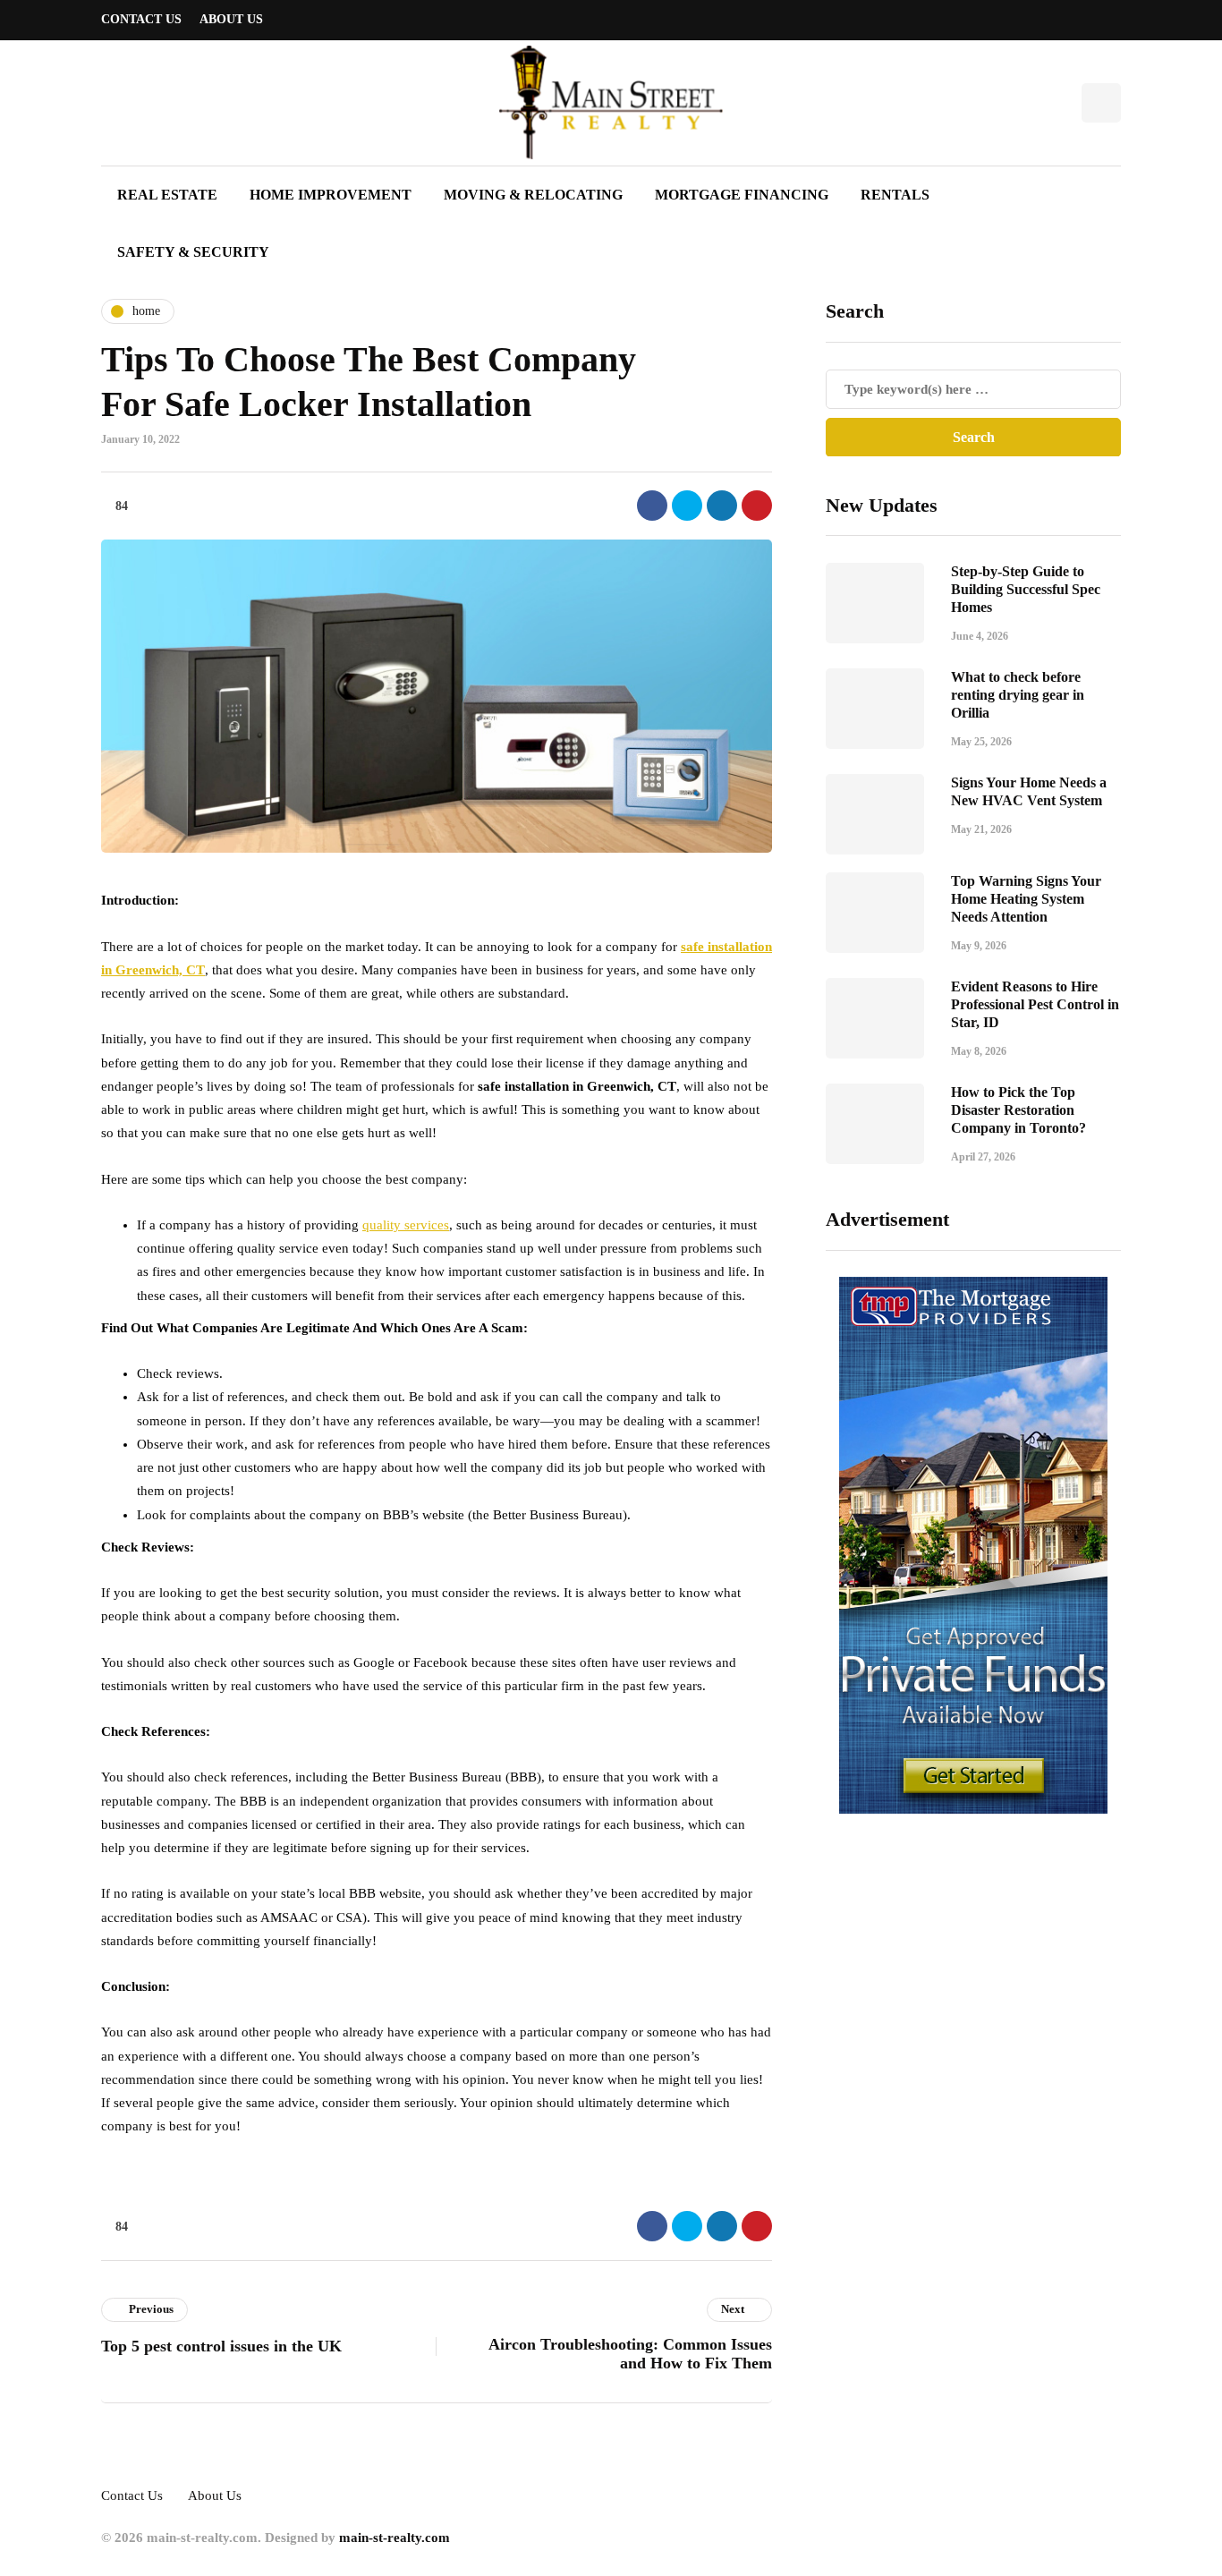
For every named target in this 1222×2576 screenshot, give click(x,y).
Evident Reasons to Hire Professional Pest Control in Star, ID (1035, 1004)
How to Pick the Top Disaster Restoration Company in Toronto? (1018, 1110)
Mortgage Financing (742, 195)
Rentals (895, 195)
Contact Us (141, 19)
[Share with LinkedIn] (722, 506)
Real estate (167, 195)
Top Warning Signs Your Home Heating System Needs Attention (1026, 899)
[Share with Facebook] (652, 506)
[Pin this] (757, 506)
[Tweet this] (687, 506)
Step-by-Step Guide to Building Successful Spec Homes (1026, 589)
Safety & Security (193, 252)
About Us (231, 19)
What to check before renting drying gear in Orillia (1018, 695)
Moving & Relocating (533, 195)
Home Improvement (331, 195)
